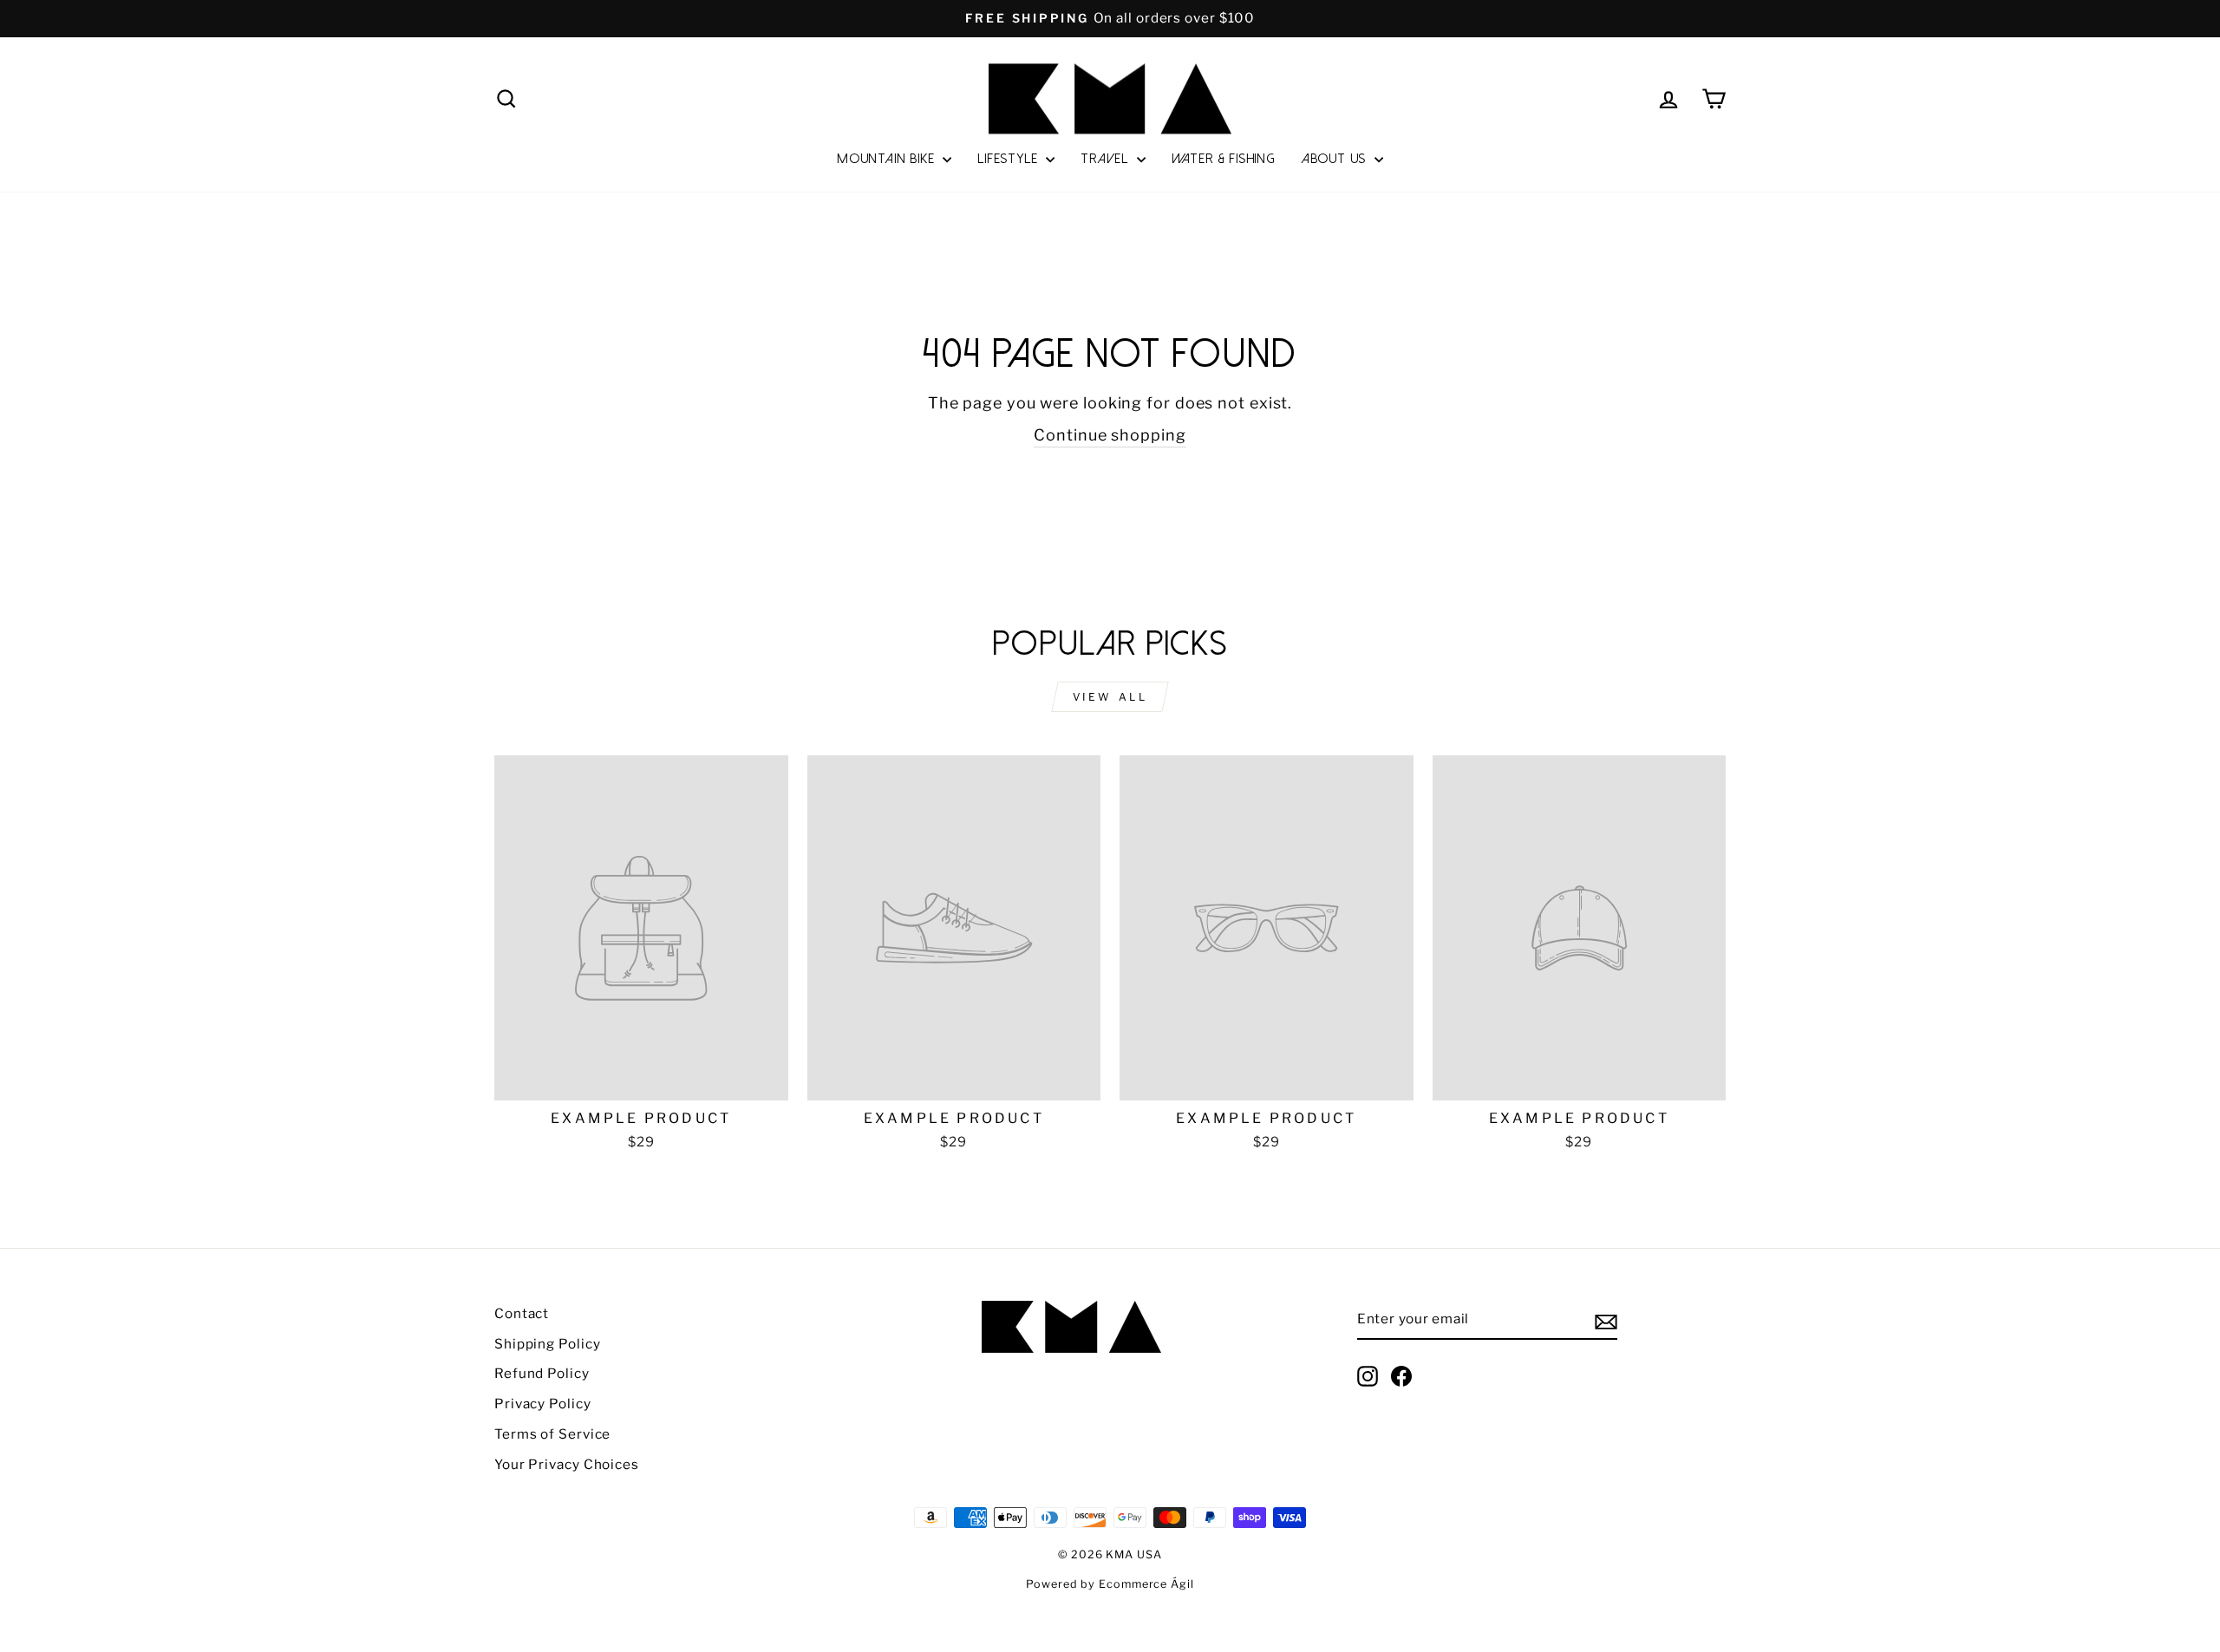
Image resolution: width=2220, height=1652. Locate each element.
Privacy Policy (543, 1404)
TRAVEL (1107, 159)
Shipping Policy (548, 1344)
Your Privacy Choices (567, 1464)
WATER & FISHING (1223, 159)
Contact (522, 1313)
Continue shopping (1110, 435)
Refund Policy (542, 1373)
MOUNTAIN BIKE (888, 159)
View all (1110, 697)
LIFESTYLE (1009, 159)
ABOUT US (1335, 159)
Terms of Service (552, 1434)
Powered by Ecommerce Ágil (1110, 1584)
